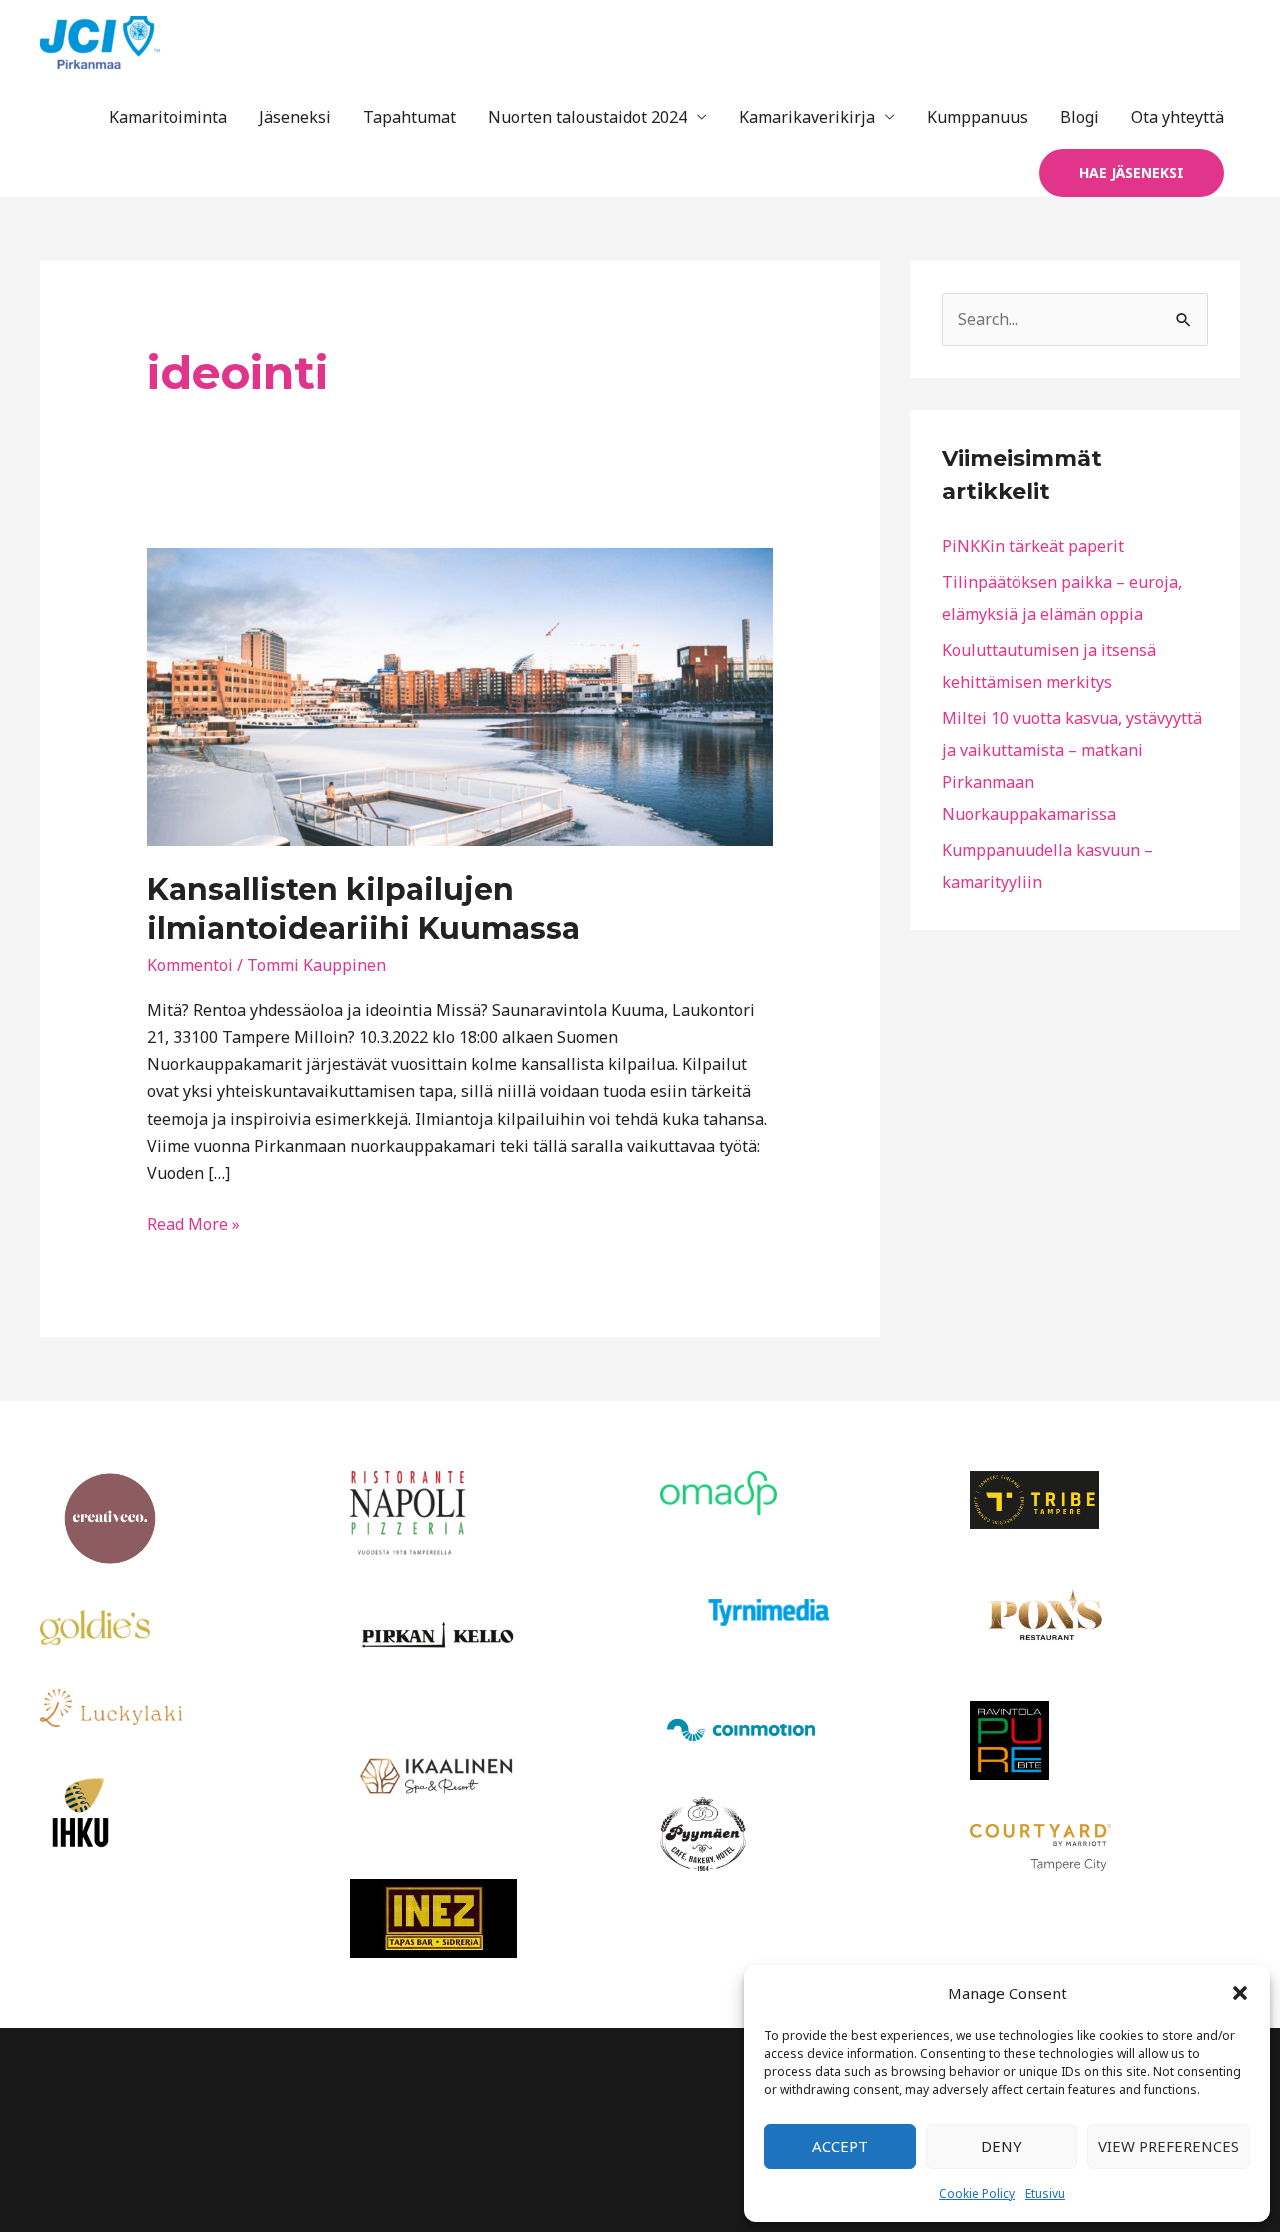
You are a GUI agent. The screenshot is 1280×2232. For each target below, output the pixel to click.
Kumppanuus (977, 117)
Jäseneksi (295, 117)
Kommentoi (190, 965)
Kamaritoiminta (168, 117)
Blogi (1079, 117)
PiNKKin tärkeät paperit (1033, 546)
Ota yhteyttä (1177, 117)
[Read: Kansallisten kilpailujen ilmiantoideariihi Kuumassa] (460, 695)
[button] (1240, 1993)
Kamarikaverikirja (807, 117)
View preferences (1168, 2146)
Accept (840, 2146)
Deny (1001, 2146)
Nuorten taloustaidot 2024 (587, 117)
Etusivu (1045, 2193)
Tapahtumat (409, 117)
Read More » (193, 1223)
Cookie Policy (977, 2193)
